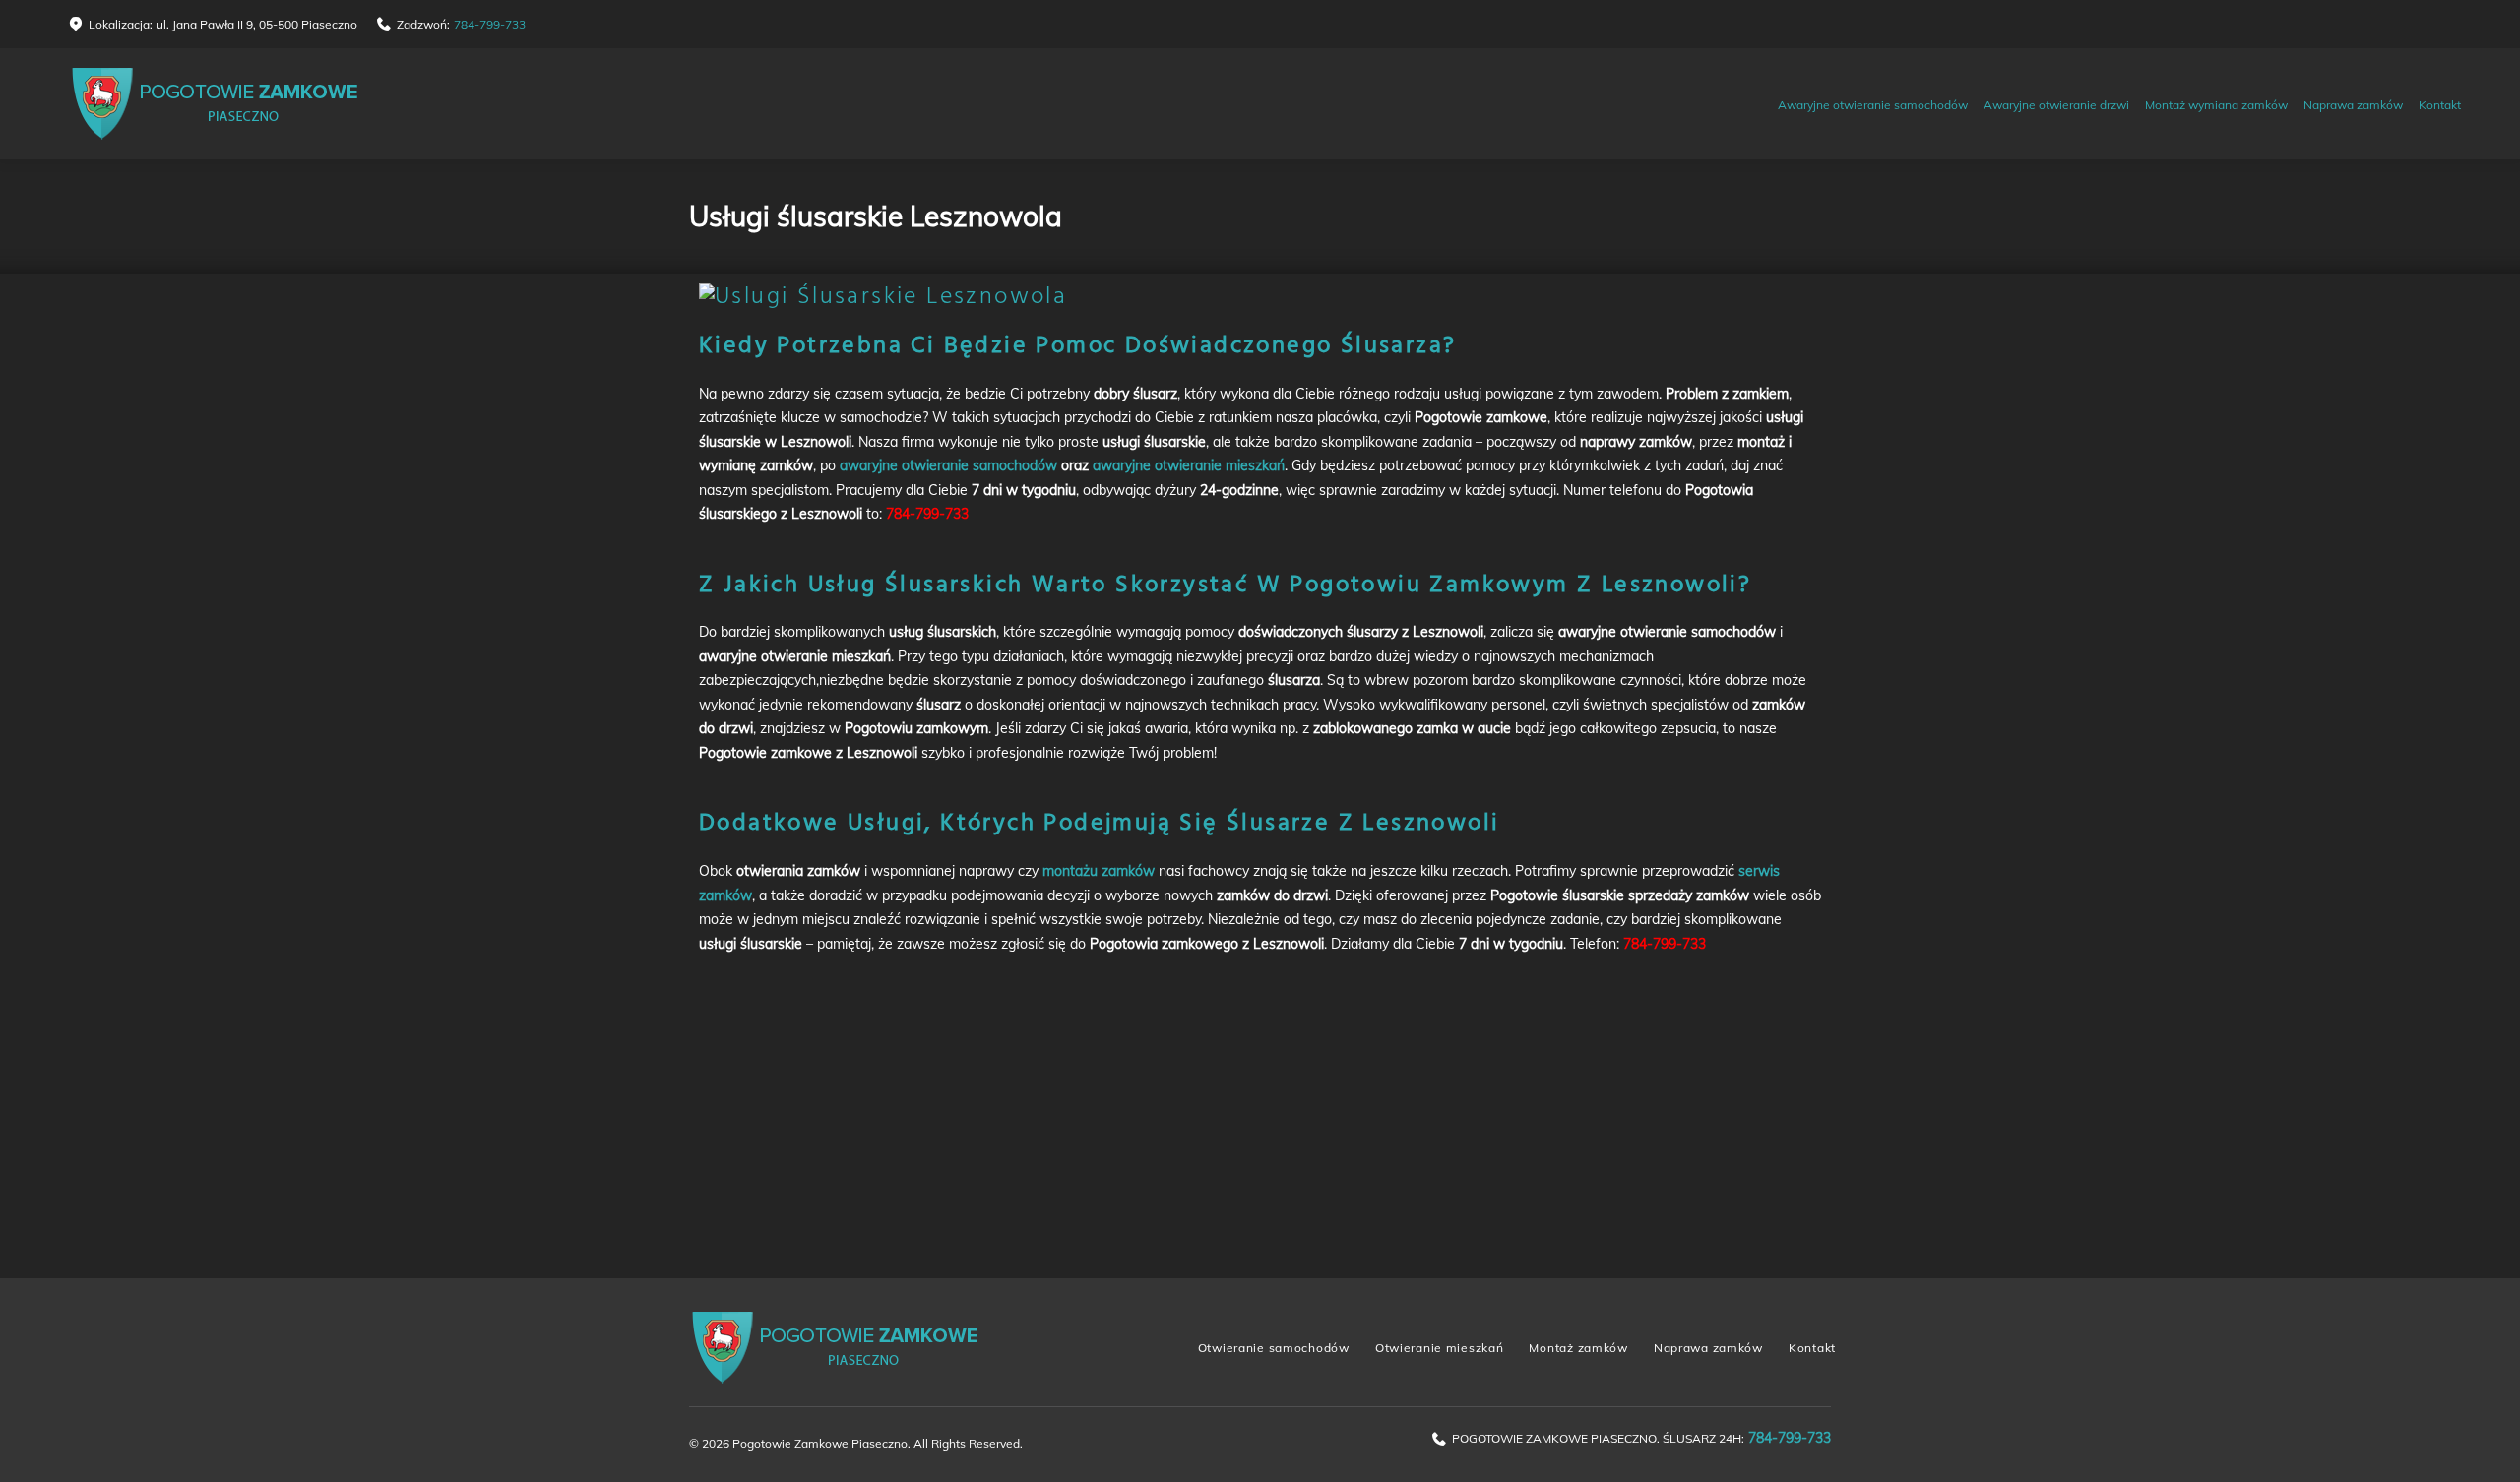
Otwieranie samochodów (1274, 1348)
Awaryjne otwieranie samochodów (1873, 105)
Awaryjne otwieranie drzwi (2056, 105)
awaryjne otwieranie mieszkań (1189, 465)
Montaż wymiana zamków (2216, 105)
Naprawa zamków (2353, 105)
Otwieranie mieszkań (1440, 1348)
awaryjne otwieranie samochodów (948, 465)
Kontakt (2440, 105)
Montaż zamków (1578, 1348)
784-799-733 (490, 24)
